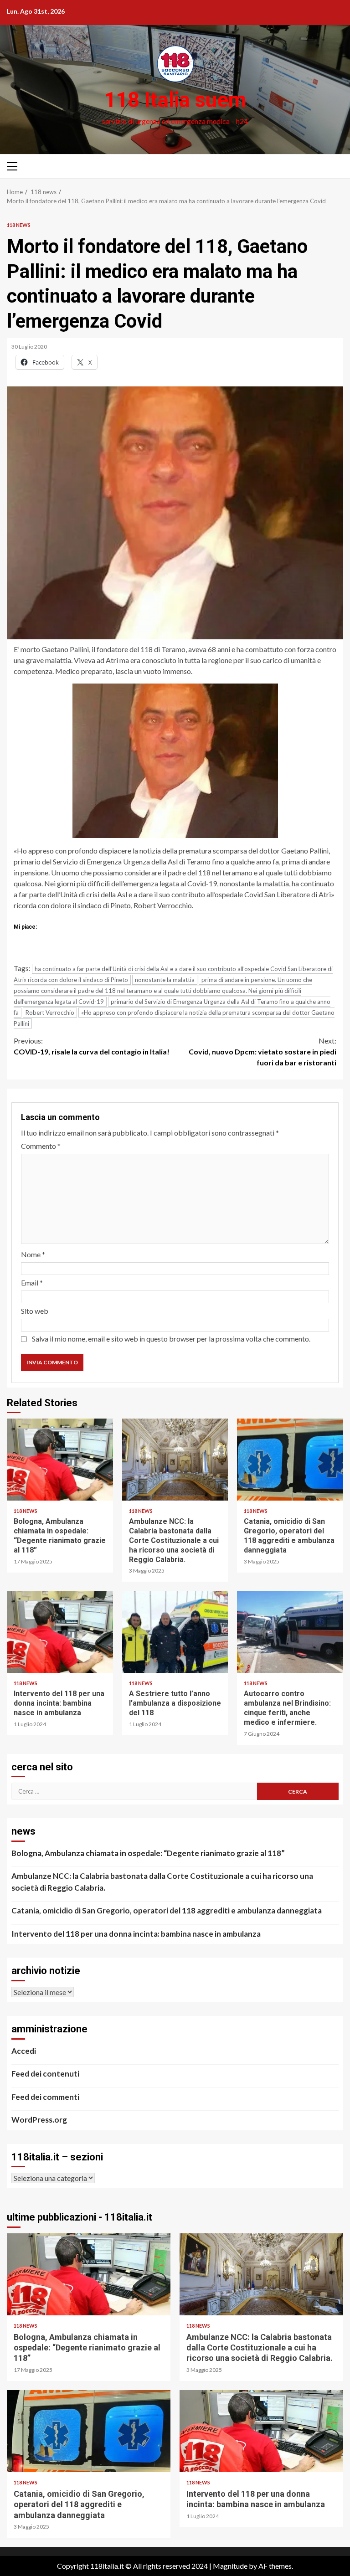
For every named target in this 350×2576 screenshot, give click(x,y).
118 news (19, 225)
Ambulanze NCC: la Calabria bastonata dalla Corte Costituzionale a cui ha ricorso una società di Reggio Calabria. (175, 1460)
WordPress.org (39, 2120)
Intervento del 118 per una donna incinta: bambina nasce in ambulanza (60, 1632)
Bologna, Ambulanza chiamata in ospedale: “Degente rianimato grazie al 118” (60, 1460)
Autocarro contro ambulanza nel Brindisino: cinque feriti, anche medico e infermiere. (290, 1632)
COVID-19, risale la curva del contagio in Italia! (92, 1046)
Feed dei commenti (45, 2097)
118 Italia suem (175, 100)
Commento (41, 1146)
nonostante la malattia (165, 980)
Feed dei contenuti (45, 2074)
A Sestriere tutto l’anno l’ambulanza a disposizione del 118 (175, 1632)
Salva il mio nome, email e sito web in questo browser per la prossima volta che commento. (171, 1339)
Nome (33, 1254)
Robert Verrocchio (50, 1013)
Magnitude (230, 2566)
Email (32, 1283)
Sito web (35, 1311)
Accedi (24, 2051)
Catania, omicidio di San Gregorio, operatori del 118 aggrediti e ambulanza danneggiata (290, 1460)
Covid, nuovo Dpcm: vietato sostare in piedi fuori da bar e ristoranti (262, 1051)
